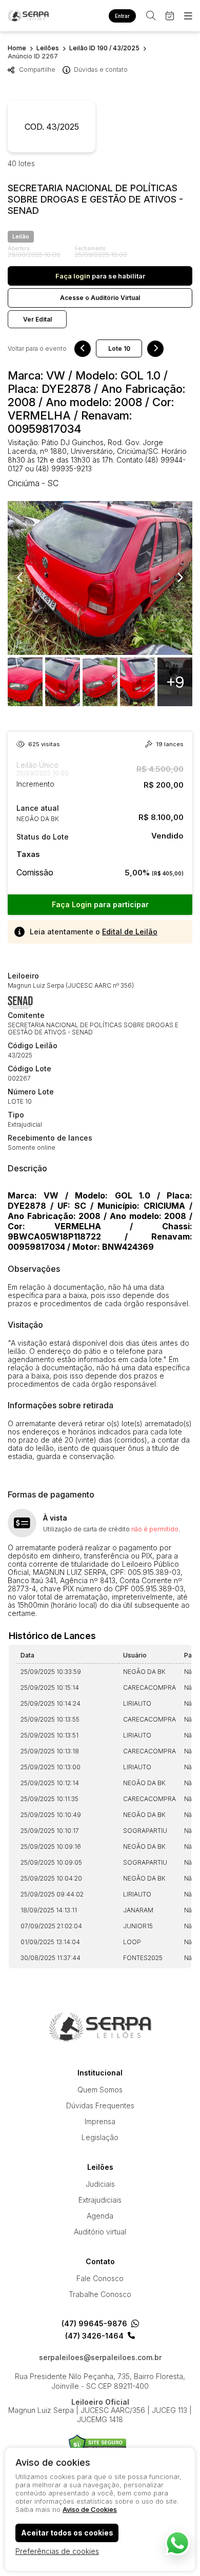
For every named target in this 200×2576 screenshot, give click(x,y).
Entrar (122, 16)
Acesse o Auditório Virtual (100, 298)
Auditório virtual (100, 2232)
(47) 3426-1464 (94, 2336)
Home (17, 48)
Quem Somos (100, 2090)
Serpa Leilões (28, 16)
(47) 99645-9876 (94, 2324)
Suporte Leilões (98, 2444)
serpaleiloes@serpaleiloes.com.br (100, 2358)
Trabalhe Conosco (100, 2294)
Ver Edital (37, 319)
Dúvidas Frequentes (100, 2105)
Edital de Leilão (130, 932)
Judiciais (100, 2184)
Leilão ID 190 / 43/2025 (104, 48)
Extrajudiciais (100, 2200)
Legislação (100, 2137)
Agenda (100, 2216)
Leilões (48, 48)
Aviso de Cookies (90, 2509)
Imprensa (100, 2121)
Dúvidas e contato (101, 69)
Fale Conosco (100, 2278)
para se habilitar (100, 276)
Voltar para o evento (37, 349)
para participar (100, 904)
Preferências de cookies (57, 2551)
